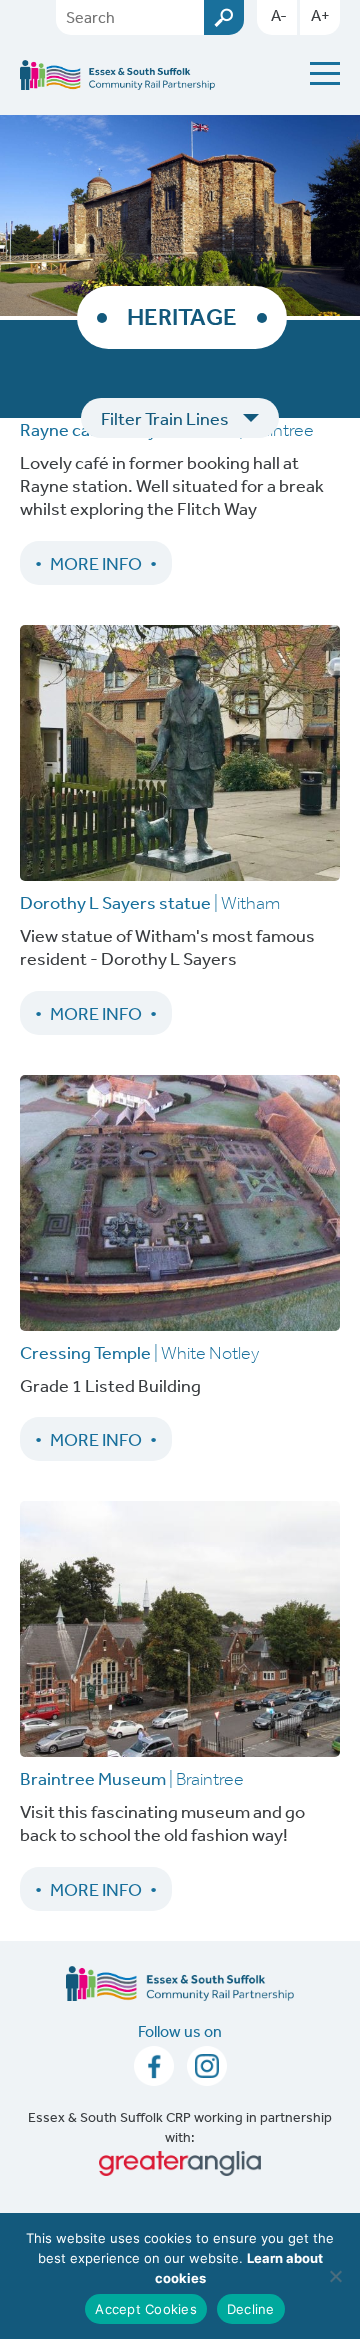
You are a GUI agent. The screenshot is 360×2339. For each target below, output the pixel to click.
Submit (224, 17)
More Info (96, 563)
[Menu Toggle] (325, 73)
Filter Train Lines (165, 418)
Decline (251, 2309)
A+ (320, 15)
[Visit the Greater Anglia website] (180, 2163)
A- (279, 15)
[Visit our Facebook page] (155, 2071)
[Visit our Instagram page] (207, 2071)
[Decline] (335, 2276)
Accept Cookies (146, 2309)
